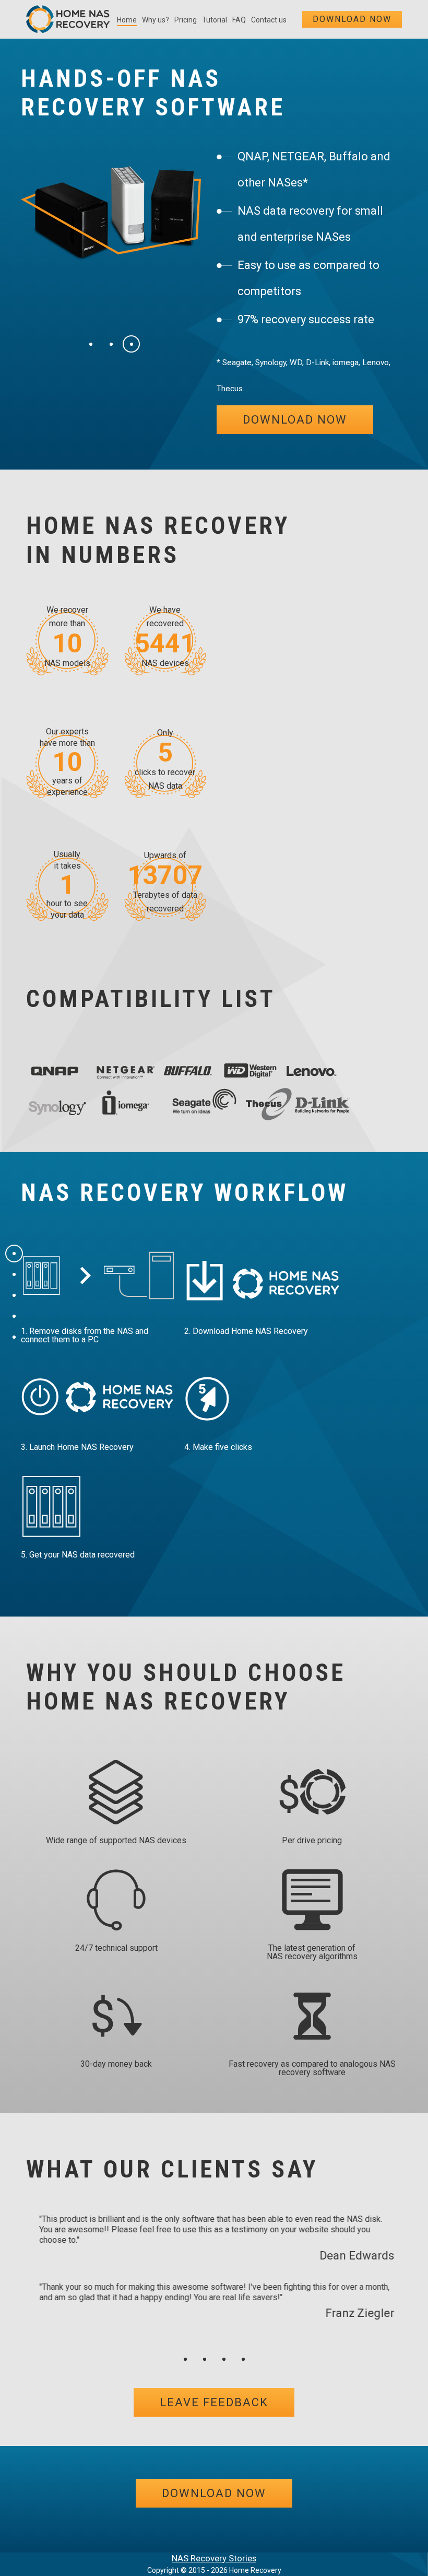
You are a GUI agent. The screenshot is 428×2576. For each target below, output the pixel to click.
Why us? (156, 20)
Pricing (186, 20)
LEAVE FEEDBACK (214, 2402)
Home (127, 20)
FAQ (239, 20)
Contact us (269, 20)
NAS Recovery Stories (214, 2558)
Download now (352, 19)
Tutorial (215, 20)
